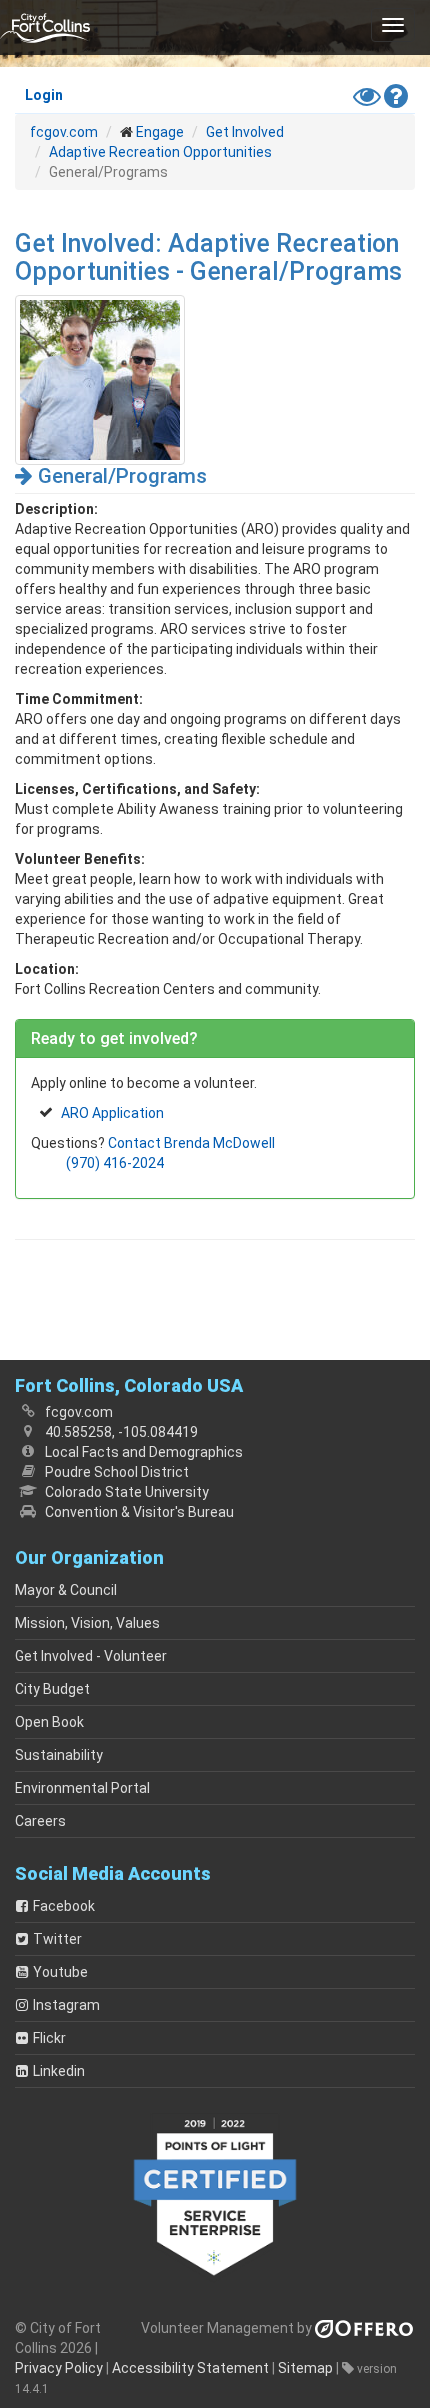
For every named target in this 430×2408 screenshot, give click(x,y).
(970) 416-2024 (115, 1163)
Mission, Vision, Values (87, 1623)
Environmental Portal (82, 1788)
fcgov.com (64, 132)
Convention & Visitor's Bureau (139, 1512)
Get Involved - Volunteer (91, 1656)
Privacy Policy (59, 2368)
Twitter (57, 1939)
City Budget (52, 1689)
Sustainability (59, 1755)
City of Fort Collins (45, 27)
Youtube (60, 1972)
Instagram (66, 2005)
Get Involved (245, 132)
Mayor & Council (66, 1590)
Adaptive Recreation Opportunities (160, 152)
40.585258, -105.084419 (121, 1432)
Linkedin (59, 2071)
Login (44, 95)
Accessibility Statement (190, 2368)
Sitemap (305, 2368)
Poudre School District (117, 1472)
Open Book (49, 1722)
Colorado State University (127, 1492)
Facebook (64, 1906)
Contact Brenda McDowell (191, 1143)
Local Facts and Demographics (144, 1452)
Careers (40, 1821)
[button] (393, 25)
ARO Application (112, 1113)
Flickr (49, 2038)
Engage (160, 132)
